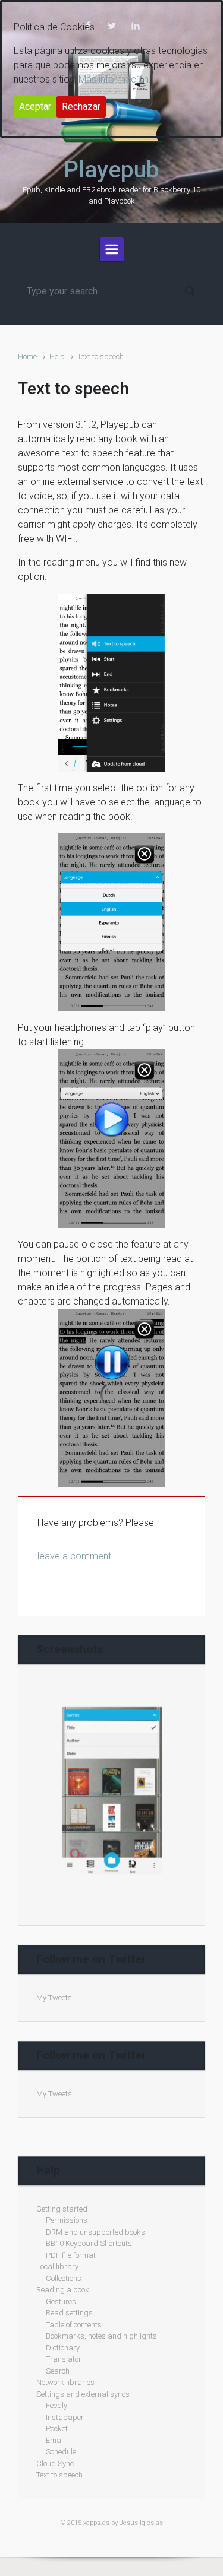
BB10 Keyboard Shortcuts (89, 2243)
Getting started (62, 2209)
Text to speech (59, 2475)
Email (55, 2440)
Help (57, 356)
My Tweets (54, 1998)
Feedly (56, 2405)
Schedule (61, 2452)
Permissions (67, 2220)
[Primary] (112, 249)
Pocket (57, 2429)
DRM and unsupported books (95, 2232)
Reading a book (63, 2290)
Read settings (69, 2313)
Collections (64, 2278)
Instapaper (65, 2417)
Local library (57, 2266)
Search (58, 2371)
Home (27, 356)
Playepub (111, 170)
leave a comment (74, 1556)
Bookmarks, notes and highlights (101, 2336)
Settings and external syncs (83, 2394)
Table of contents (74, 2325)
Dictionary (63, 2348)
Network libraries (65, 2382)
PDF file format (71, 2255)
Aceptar (35, 107)
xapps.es (96, 2523)
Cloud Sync (55, 2464)
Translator (64, 2359)
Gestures (61, 2301)
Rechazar (81, 107)
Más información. (115, 79)
